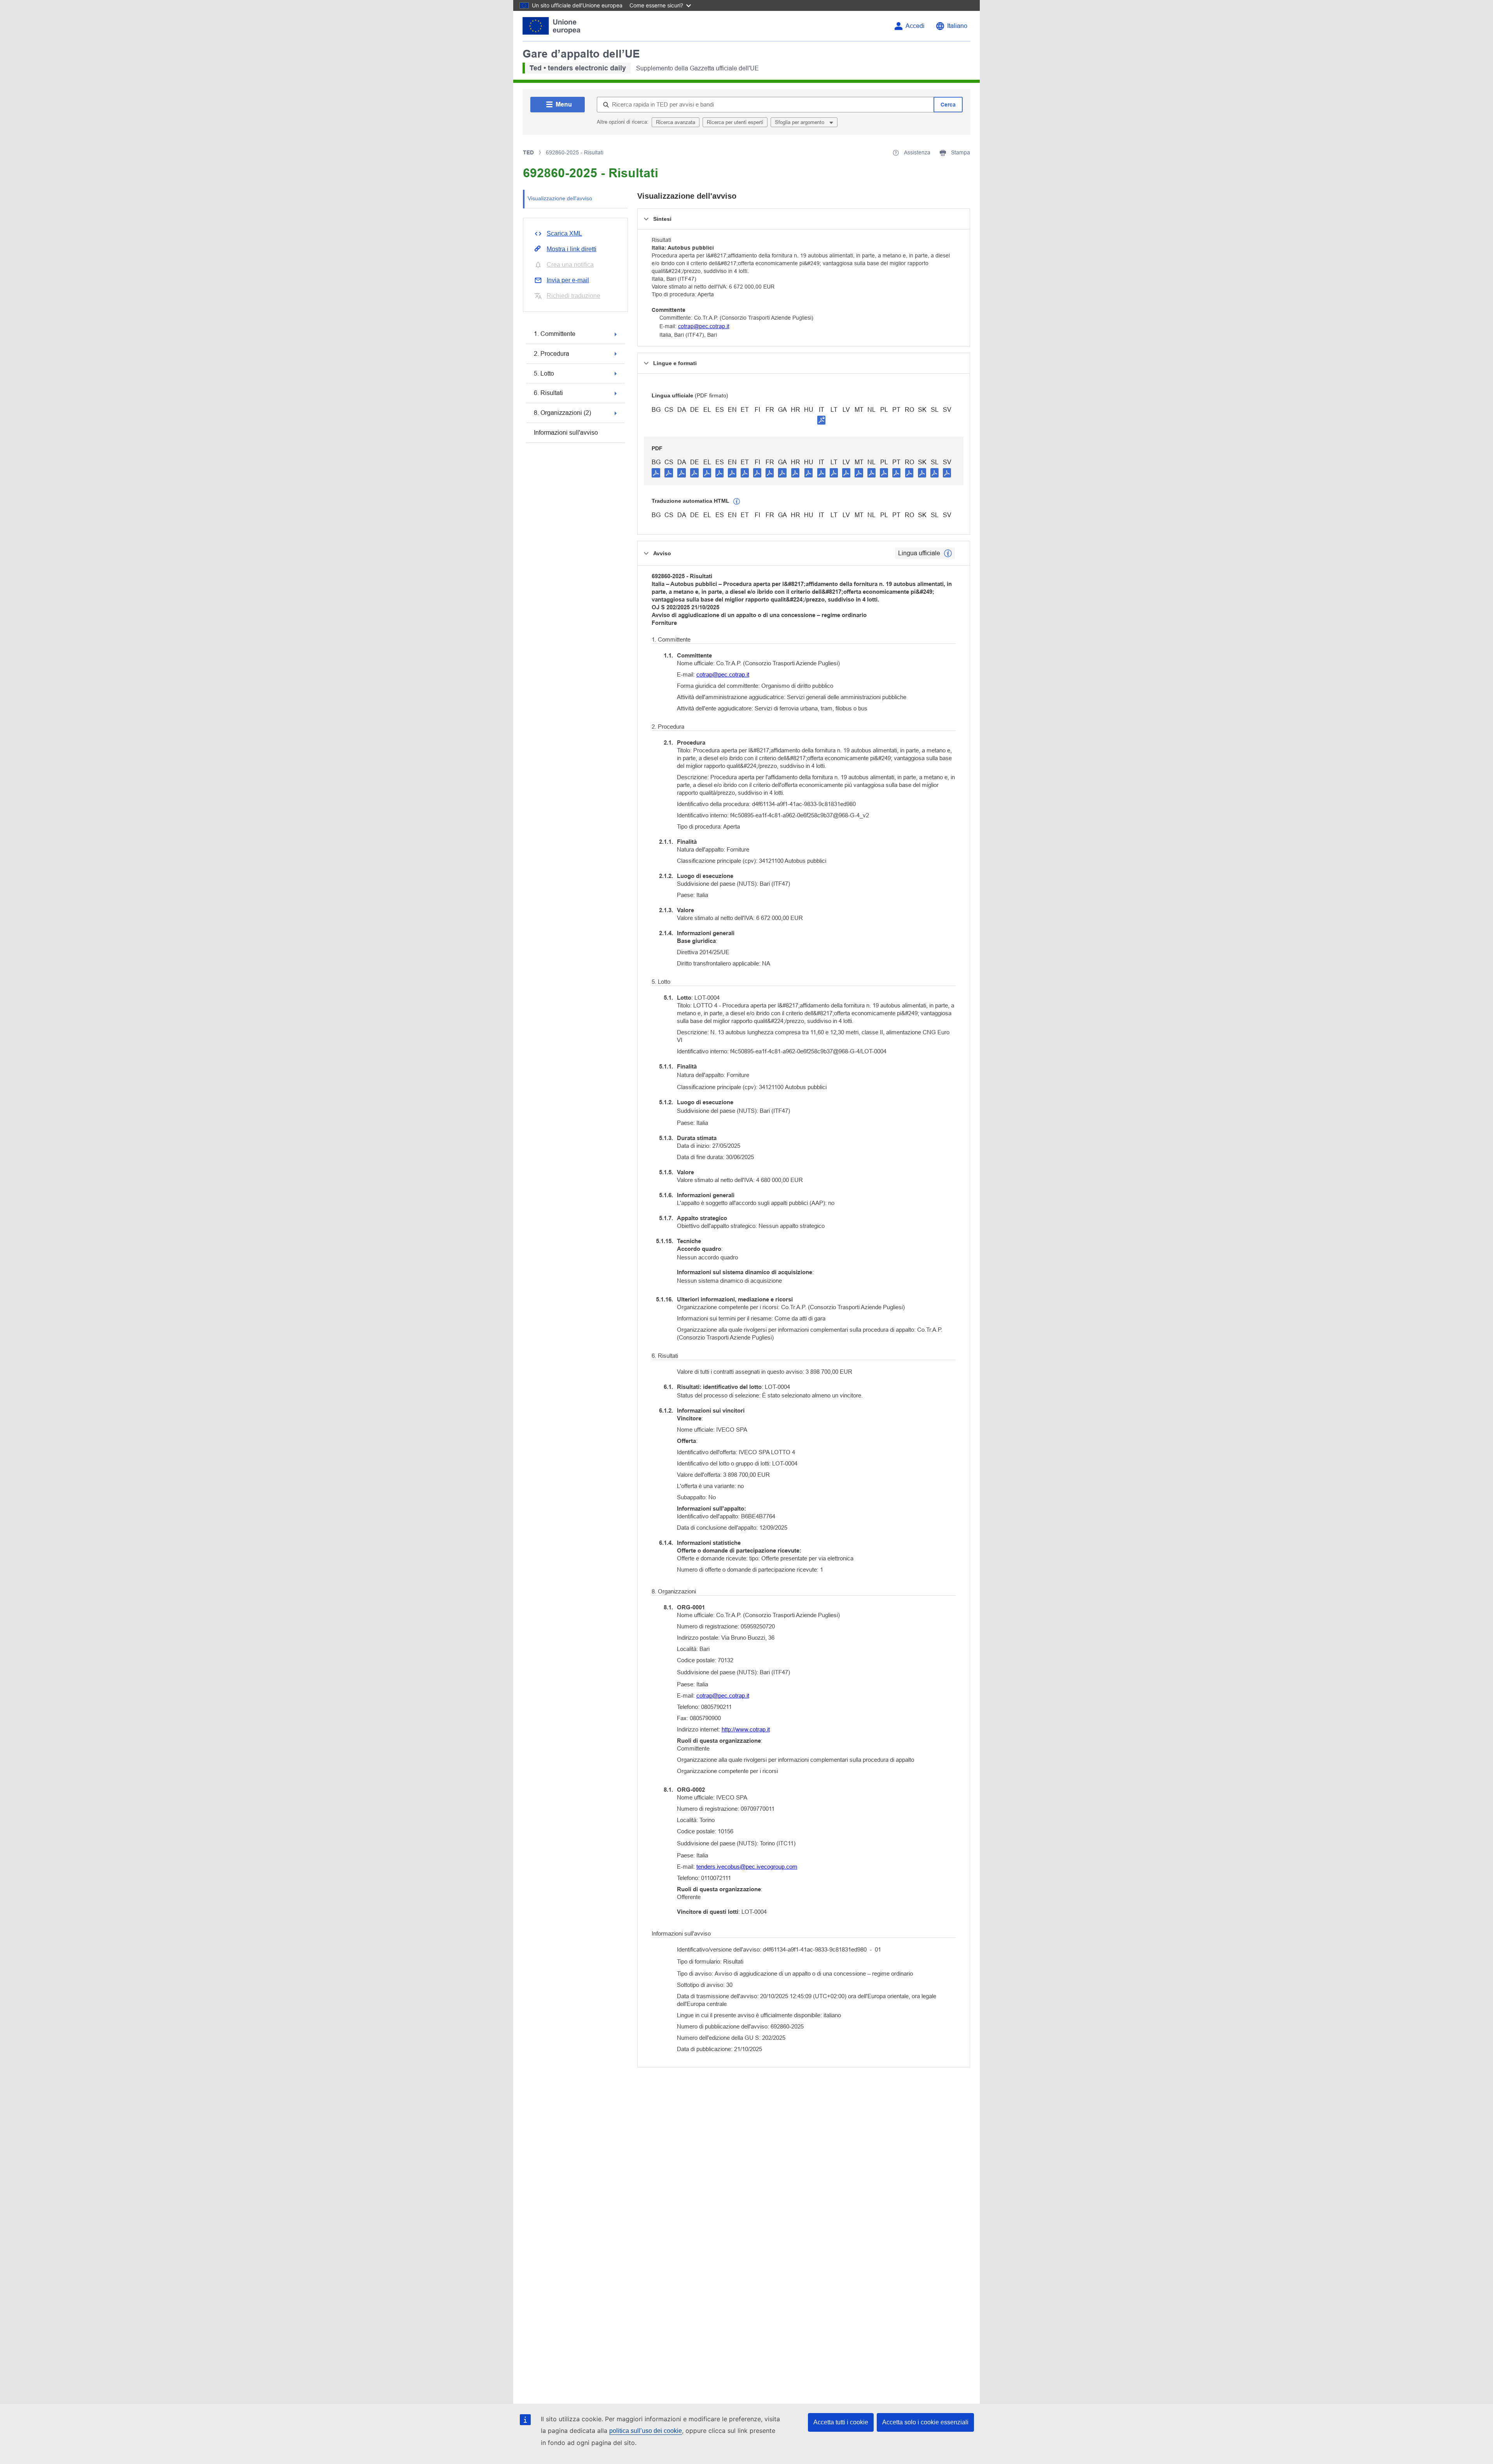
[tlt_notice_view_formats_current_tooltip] (948, 553)
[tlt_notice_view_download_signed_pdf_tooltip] (822, 420)
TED (528, 152)
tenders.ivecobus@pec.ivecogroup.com (747, 1867)
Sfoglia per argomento (800, 122)
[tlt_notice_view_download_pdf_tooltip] (656, 472)
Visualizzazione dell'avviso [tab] (560, 198)
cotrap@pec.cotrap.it (704, 326)
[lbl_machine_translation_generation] (737, 502)
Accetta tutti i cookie (841, 2422)
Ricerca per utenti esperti (735, 122)
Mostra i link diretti (572, 249)
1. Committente (555, 334)
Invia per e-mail (568, 280)
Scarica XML (564, 233)
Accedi (915, 26)
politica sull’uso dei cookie (646, 2431)
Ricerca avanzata (676, 122)
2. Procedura (552, 354)
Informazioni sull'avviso (566, 433)
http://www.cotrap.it (746, 1729)
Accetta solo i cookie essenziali (925, 2422)
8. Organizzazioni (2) (562, 413)
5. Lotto (544, 373)
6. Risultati (548, 393)
